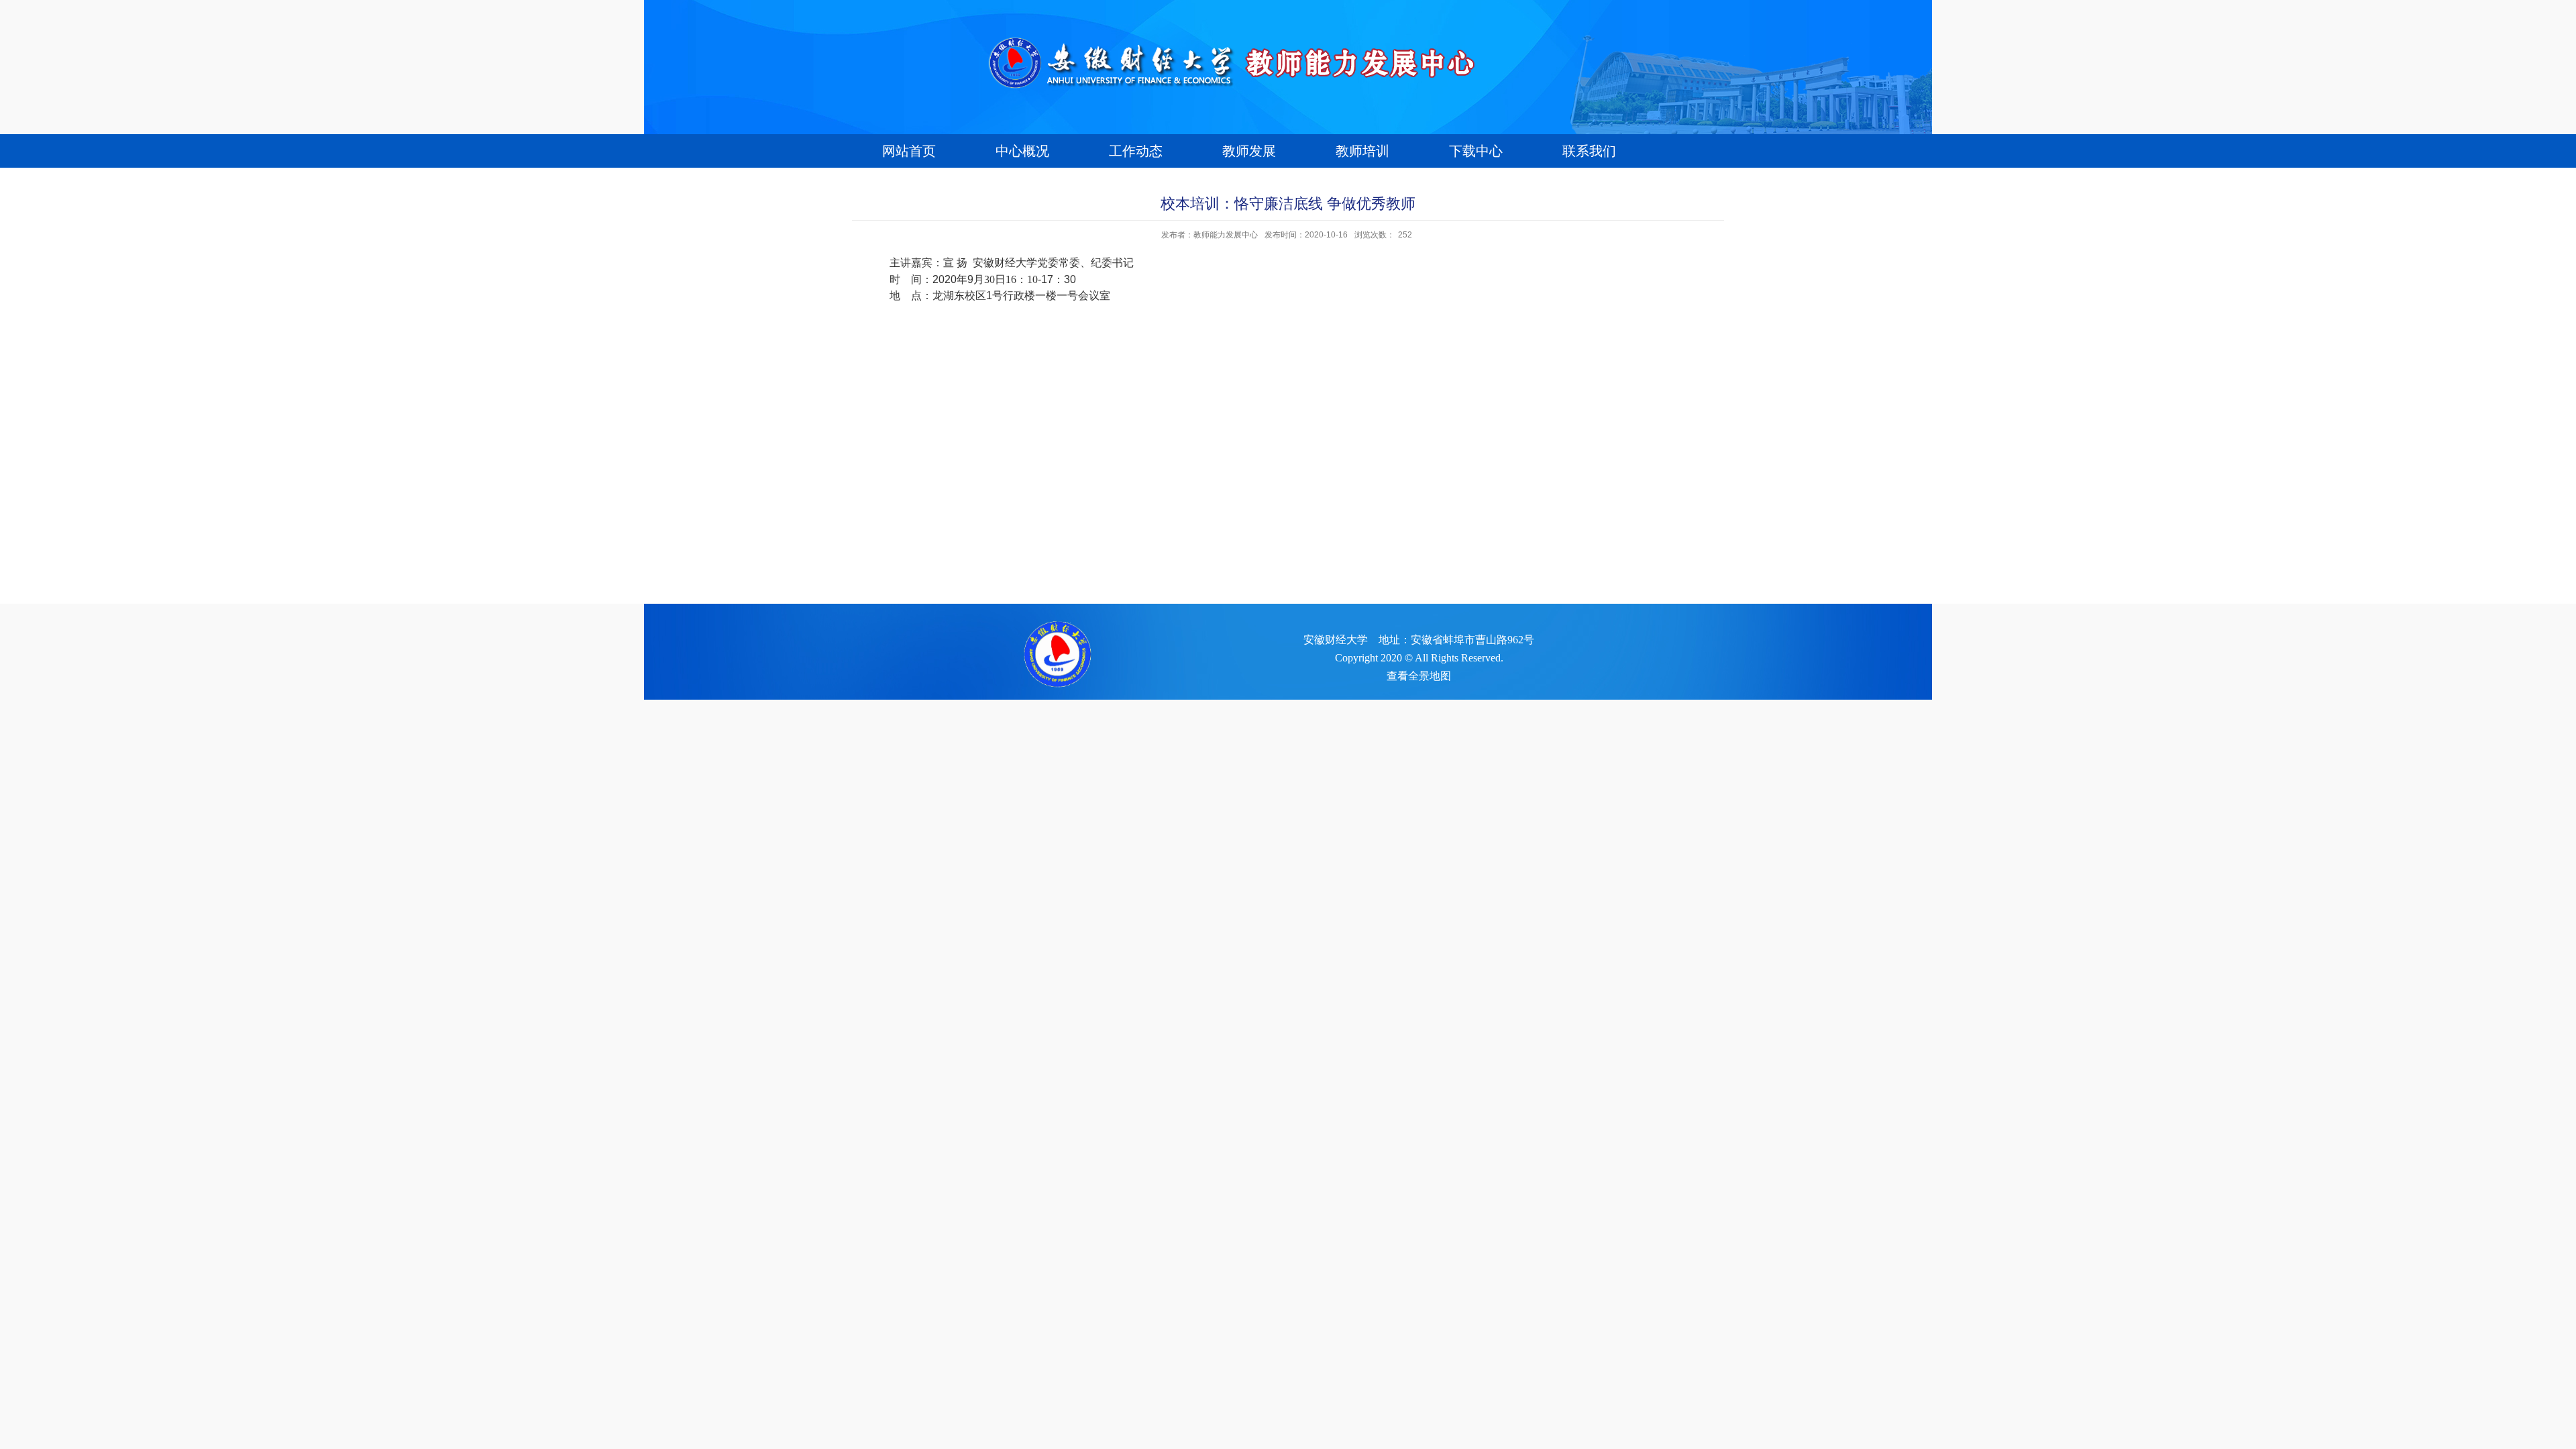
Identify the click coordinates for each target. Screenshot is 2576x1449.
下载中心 (1476, 151)
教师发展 (1249, 151)
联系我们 (1589, 151)
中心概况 (1022, 151)
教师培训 (1362, 151)
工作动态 (1136, 151)
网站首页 (909, 151)
